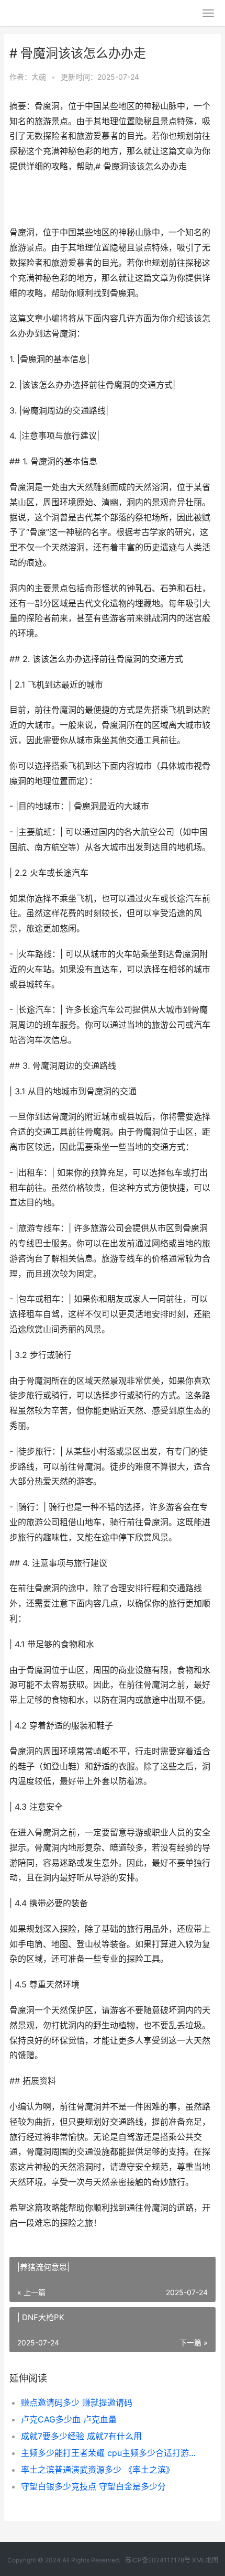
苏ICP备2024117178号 (158, 2560)
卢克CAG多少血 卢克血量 (69, 2419)
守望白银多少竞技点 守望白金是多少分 (93, 2486)
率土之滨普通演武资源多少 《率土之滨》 (98, 2470)
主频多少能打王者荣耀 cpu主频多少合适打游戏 (109, 2453)
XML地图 (205, 2560)
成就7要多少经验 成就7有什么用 (81, 2436)
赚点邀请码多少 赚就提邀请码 (77, 2403)
